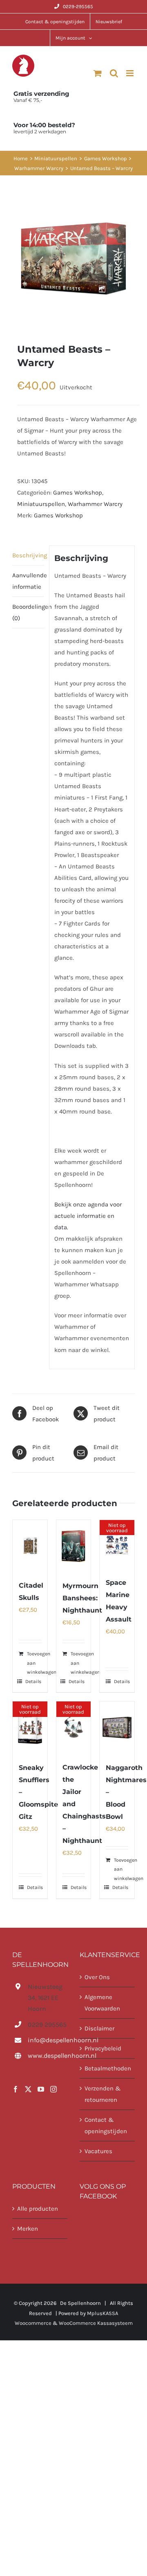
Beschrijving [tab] (28, 555)
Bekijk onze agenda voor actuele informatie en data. (88, 1216)
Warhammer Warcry (95, 504)
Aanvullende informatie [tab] (28, 581)
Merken (28, 2229)
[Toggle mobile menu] (130, 73)
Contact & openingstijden (106, 2125)
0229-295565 (78, 7)
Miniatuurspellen (41, 504)
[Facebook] (16, 2089)
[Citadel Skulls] (30, 1546)
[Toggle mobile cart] (98, 73)
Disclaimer (99, 2028)
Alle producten (38, 2209)
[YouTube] (41, 2089)
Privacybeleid (103, 2048)
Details (33, 1681)
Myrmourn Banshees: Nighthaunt (82, 1598)
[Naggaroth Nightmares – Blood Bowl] (117, 1727)
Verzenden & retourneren (103, 2094)
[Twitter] (28, 2089)
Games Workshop (78, 493)
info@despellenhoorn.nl (48, 2040)
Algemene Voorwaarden (102, 2003)
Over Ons (97, 1977)
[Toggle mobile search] (114, 73)
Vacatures (98, 2151)
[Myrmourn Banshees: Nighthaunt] (74, 1546)
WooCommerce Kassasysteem (96, 2323)
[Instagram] (53, 2089)
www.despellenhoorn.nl (48, 2056)
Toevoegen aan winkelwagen (42, 1663)
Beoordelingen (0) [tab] (28, 612)
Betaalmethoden (108, 2068)
